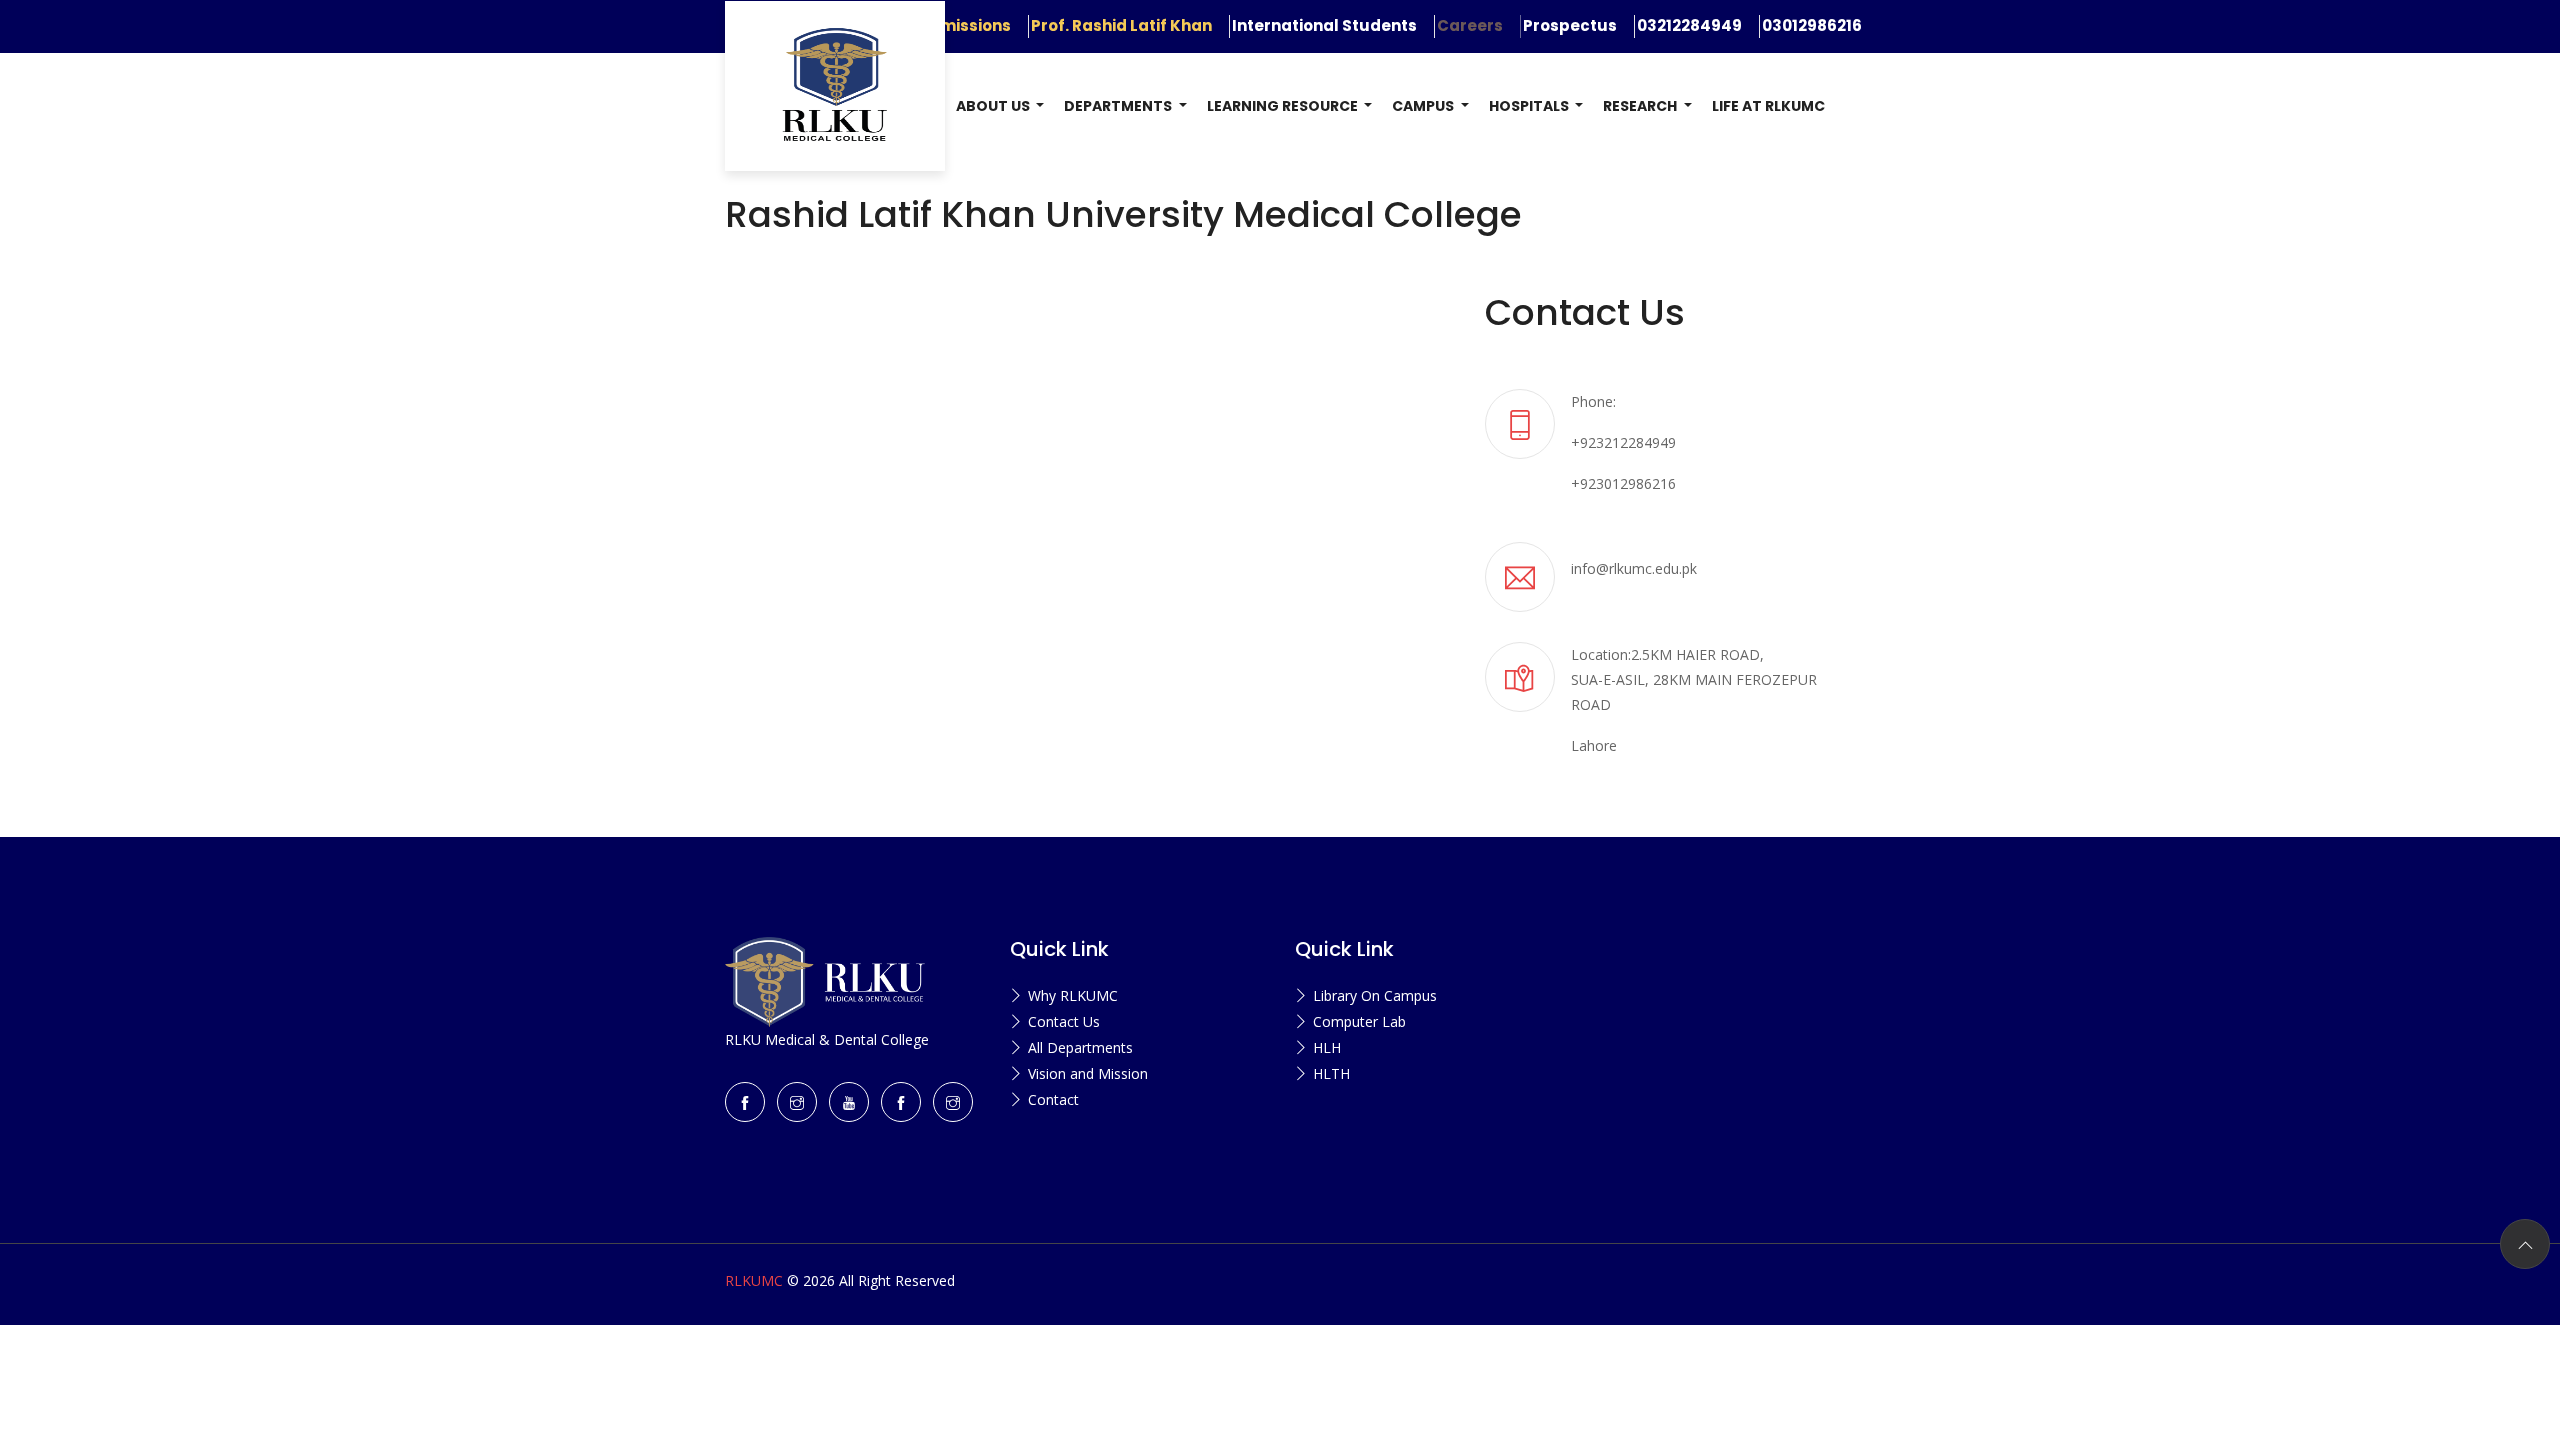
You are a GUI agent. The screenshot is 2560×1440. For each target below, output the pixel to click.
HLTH (1331, 1073)
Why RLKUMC (1073, 995)
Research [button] (1641, 106)
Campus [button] (1424, 106)
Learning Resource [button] (1284, 106)
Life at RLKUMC (1768, 106)
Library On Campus (1375, 995)
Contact (1053, 1099)
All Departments (1080, 1047)
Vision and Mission (1088, 1073)
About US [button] (994, 106)
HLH (1327, 1047)
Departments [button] (1119, 106)
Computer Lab (1359, 1021)
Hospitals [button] (1530, 106)
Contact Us (1064, 1021)
